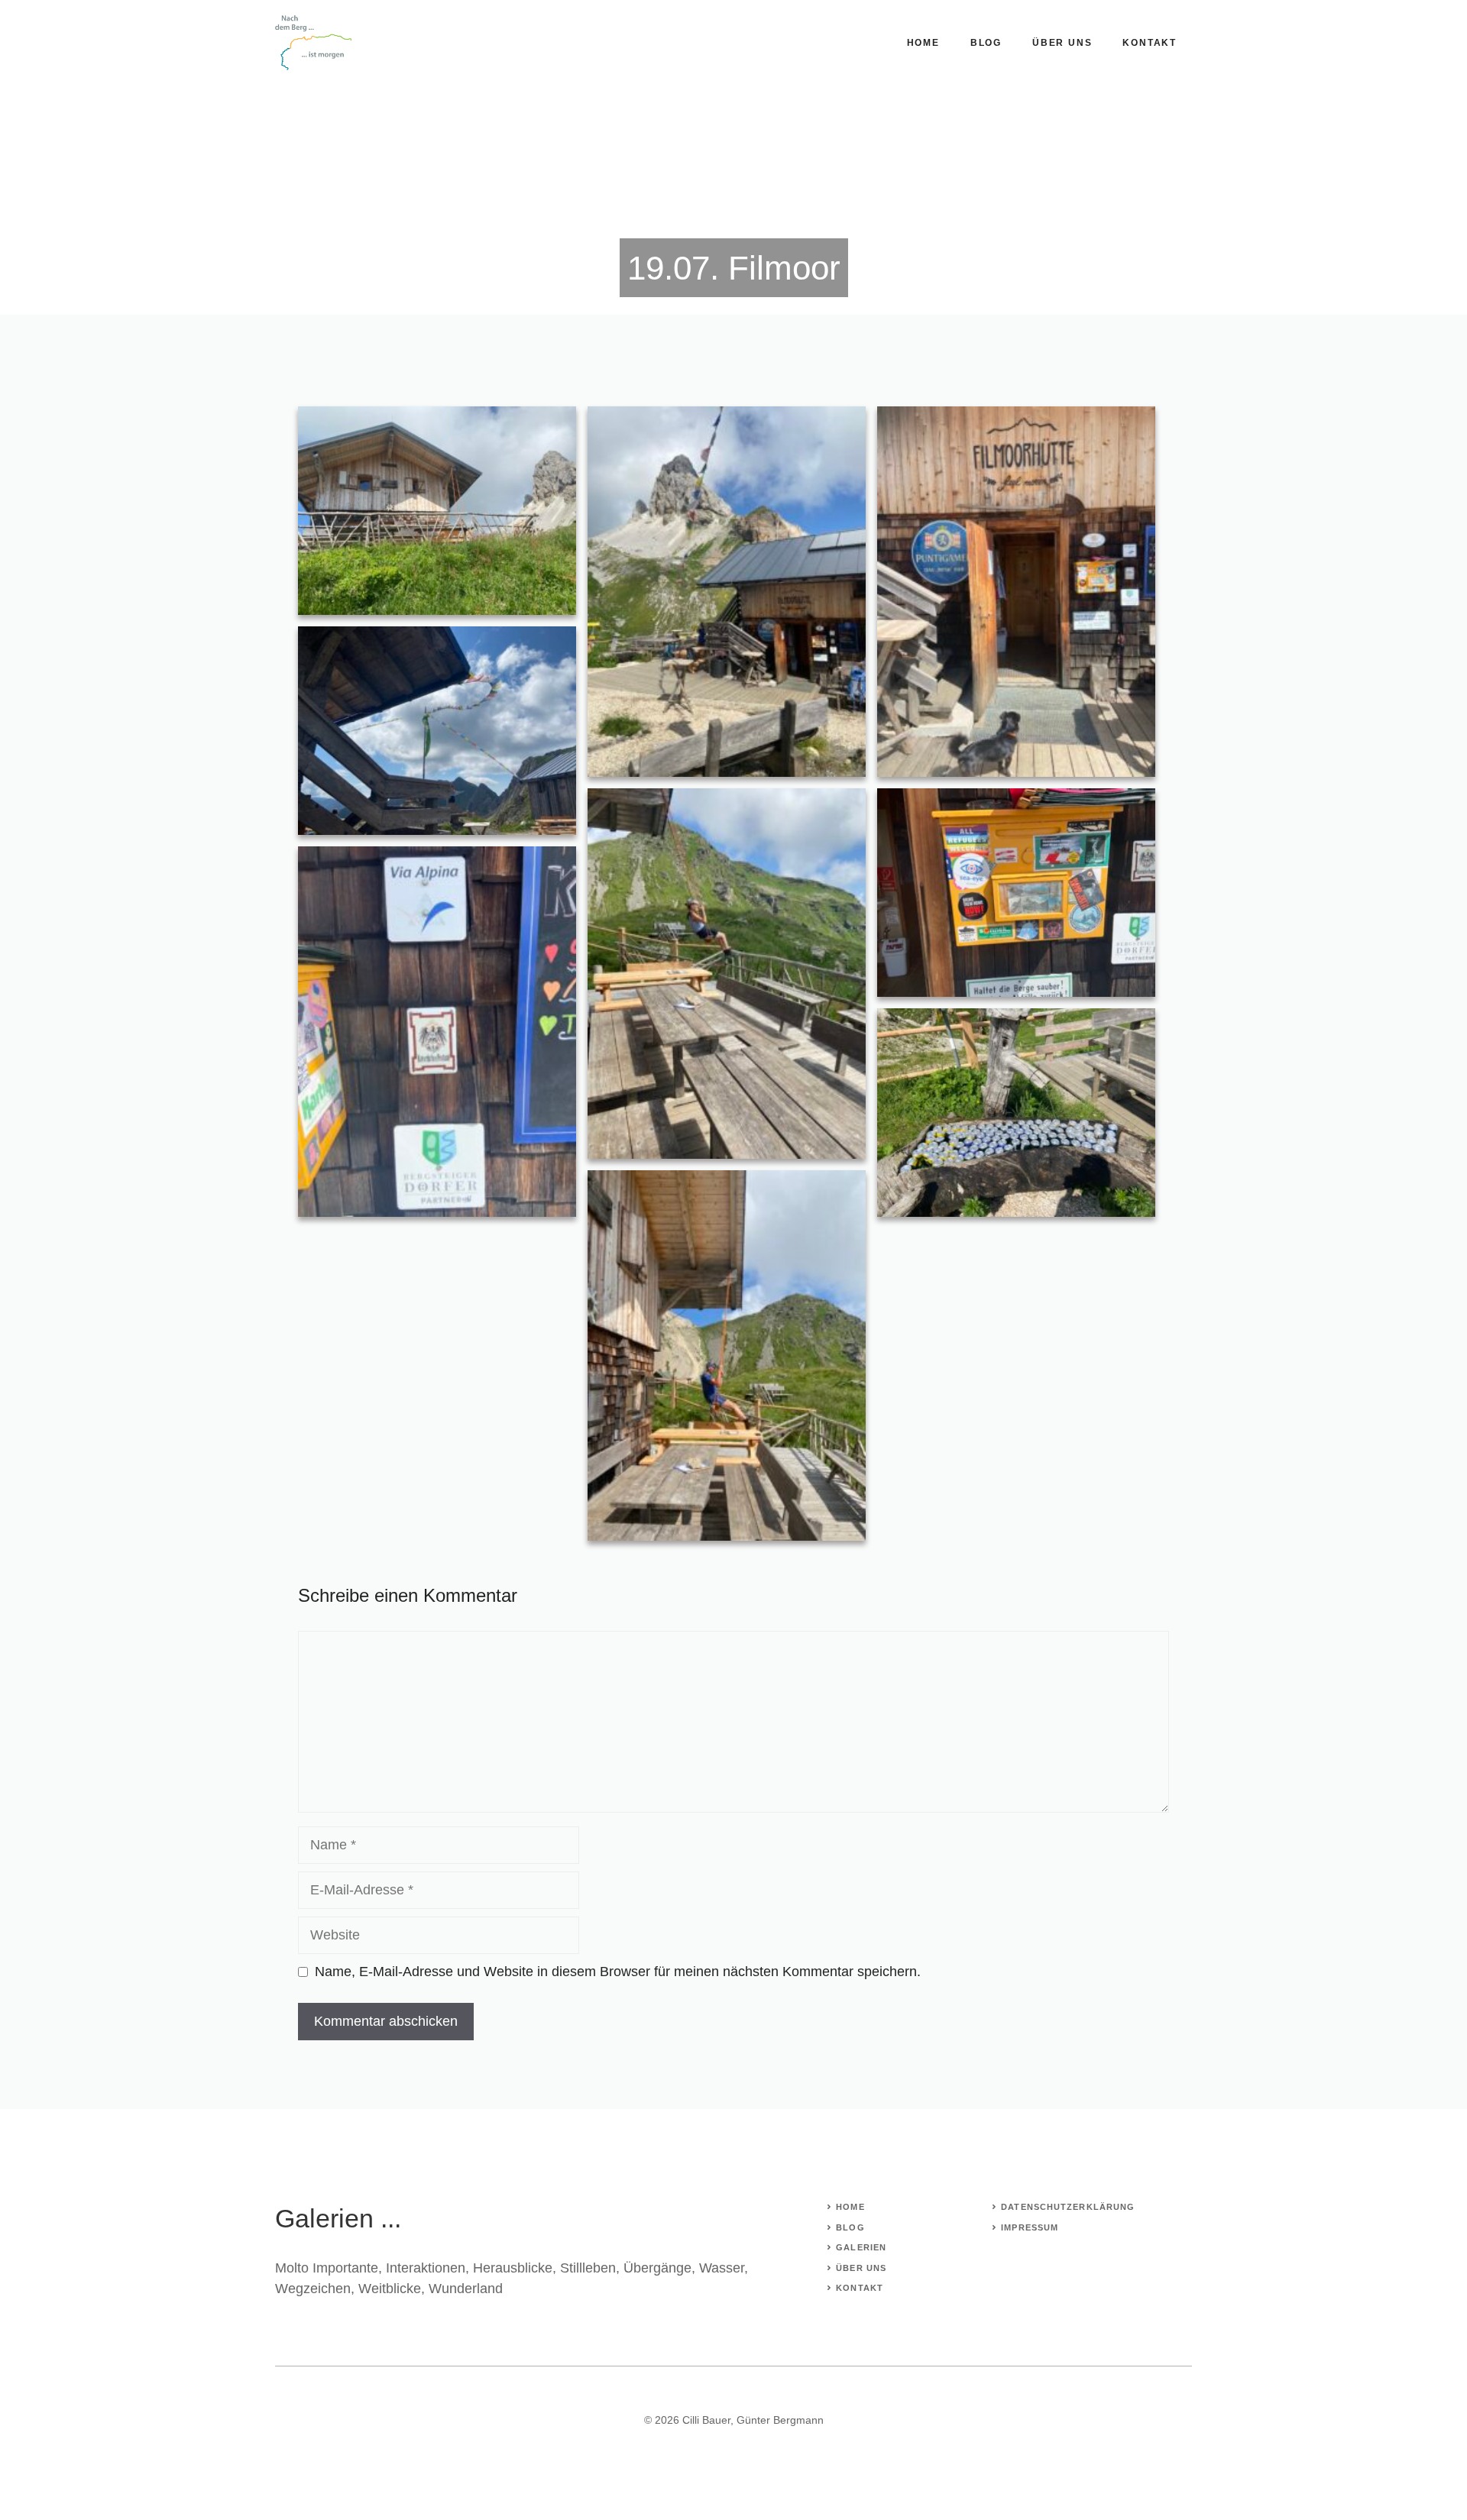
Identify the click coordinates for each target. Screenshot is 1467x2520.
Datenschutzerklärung (1068, 2207)
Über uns (1062, 43)
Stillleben (588, 2268)
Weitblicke (390, 2289)
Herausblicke (513, 2268)
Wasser (722, 2268)
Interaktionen (426, 2268)
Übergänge (657, 2268)
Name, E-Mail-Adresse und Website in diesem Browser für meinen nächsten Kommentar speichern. (618, 1972)
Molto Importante (327, 2268)
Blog (986, 43)
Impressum (1030, 2227)
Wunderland (466, 2289)
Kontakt (1150, 43)
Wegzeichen (313, 2289)
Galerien (861, 2247)
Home (923, 43)
